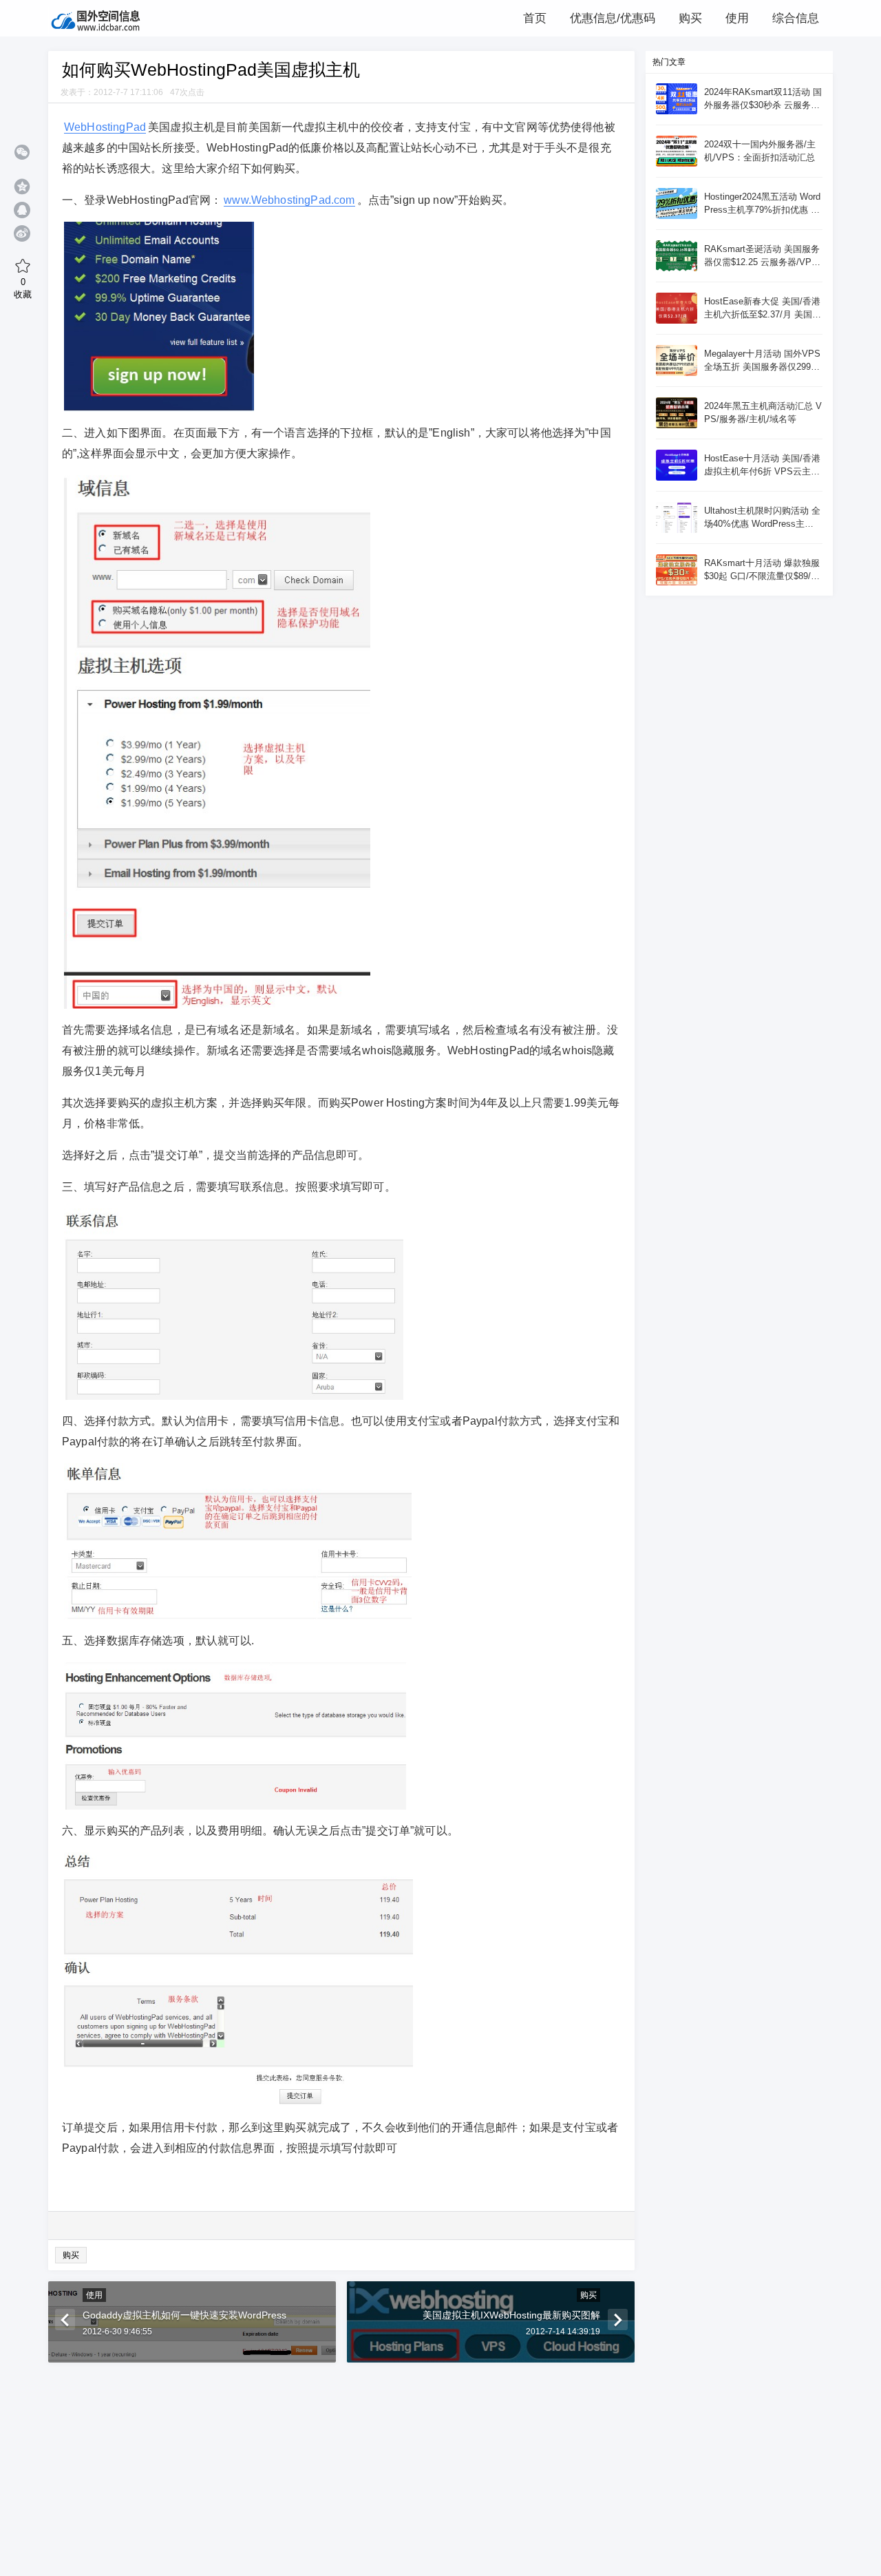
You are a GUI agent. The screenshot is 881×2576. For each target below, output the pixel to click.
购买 (71, 2255)
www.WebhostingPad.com (289, 200)
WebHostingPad (105, 127)
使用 (94, 2295)
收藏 (23, 288)
